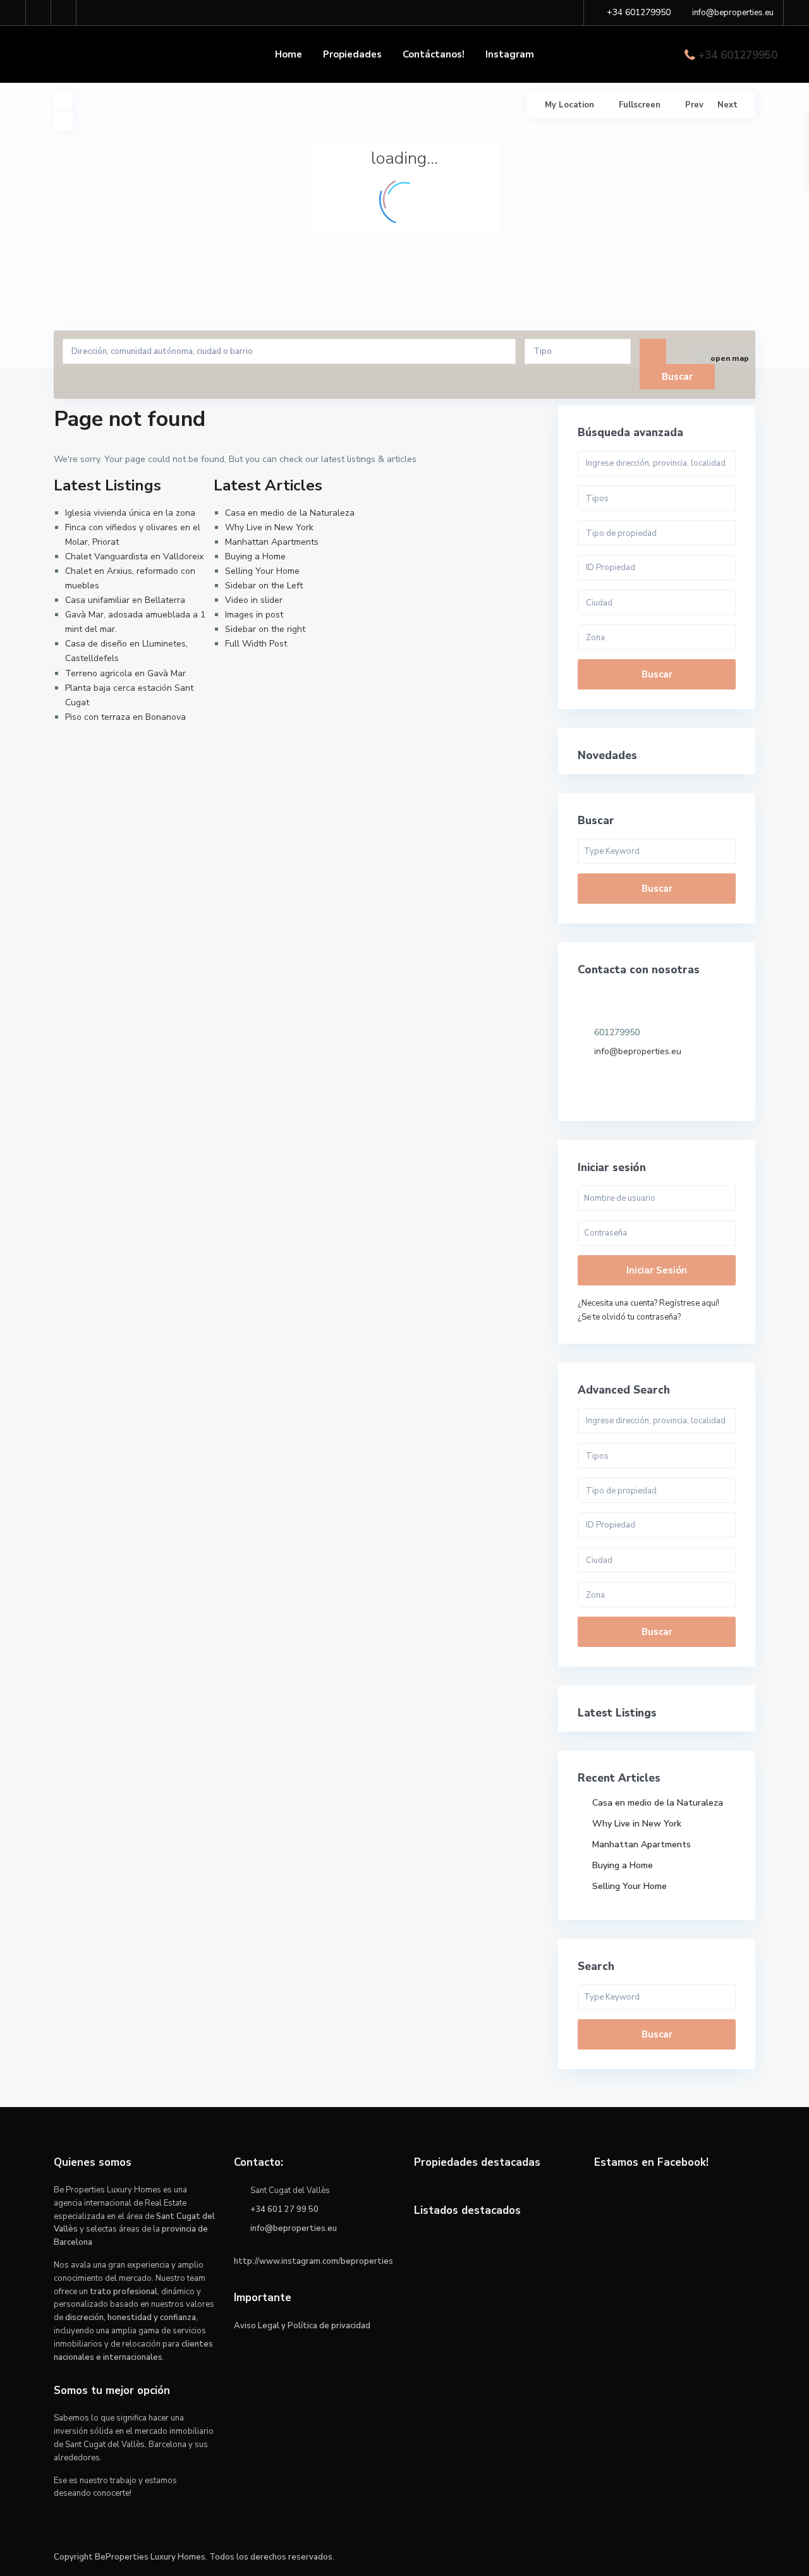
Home (289, 54)
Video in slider (254, 600)
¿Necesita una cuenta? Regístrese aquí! (648, 1303)
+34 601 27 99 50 (284, 2209)
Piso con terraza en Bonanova (125, 717)
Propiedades (352, 54)
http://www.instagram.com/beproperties (313, 2261)
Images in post (254, 615)
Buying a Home (255, 556)
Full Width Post (256, 644)
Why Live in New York (269, 527)
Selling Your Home (262, 571)
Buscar (657, 674)
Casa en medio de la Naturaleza (290, 513)
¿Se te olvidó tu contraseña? (629, 1317)
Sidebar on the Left (264, 586)
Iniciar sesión (657, 1270)
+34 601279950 (738, 55)
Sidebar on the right (265, 629)
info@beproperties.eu (638, 1051)
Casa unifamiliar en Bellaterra (125, 600)
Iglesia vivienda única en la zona (130, 513)
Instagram (510, 54)
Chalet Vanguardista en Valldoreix (134, 556)
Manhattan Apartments (272, 542)
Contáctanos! (434, 54)
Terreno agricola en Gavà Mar (125, 673)
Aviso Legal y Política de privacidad (302, 2326)
